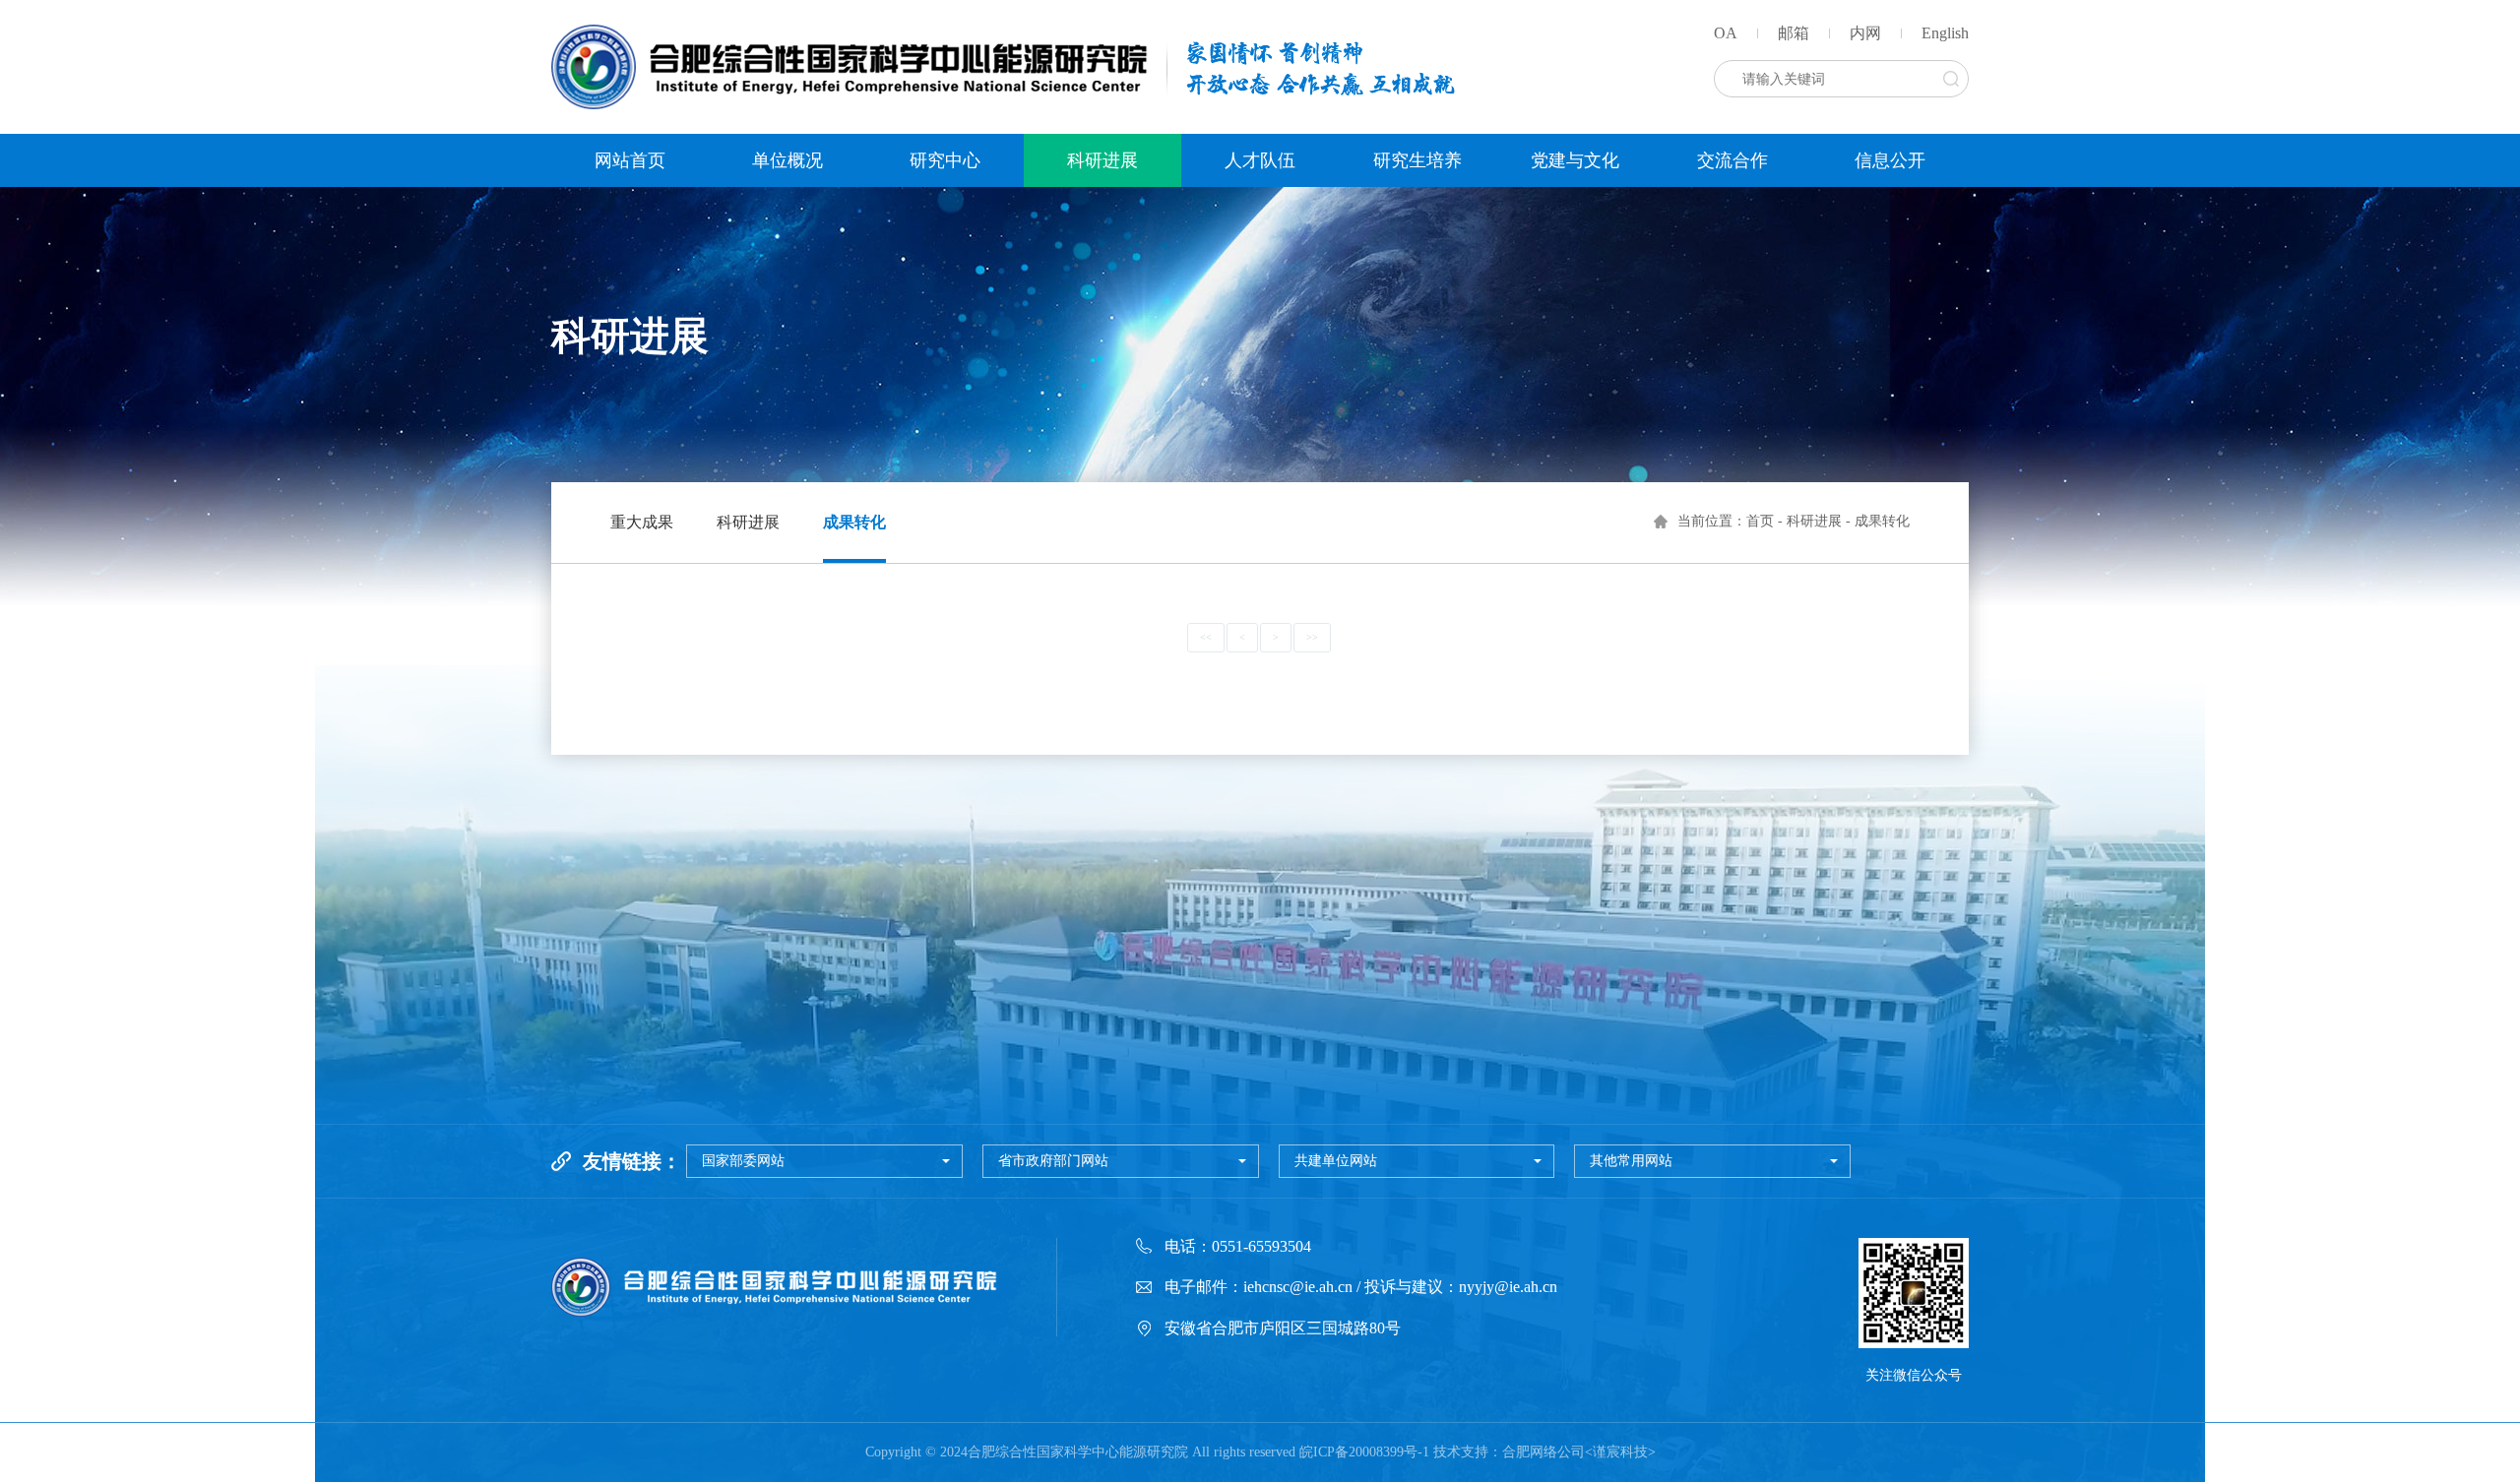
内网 (1865, 33)
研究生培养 (1417, 160)
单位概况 (787, 160)
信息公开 (1890, 160)
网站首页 (630, 160)
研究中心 (945, 160)
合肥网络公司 (1543, 1452)
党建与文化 (1575, 160)
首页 (1760, 521)
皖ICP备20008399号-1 (1364, 1452)
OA (1726, 33)
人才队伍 (1260, 160)
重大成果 (642, 522)
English (1945, 33)
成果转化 (854, 522)
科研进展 (1102, 160)
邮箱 (1794, 33)
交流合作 (1732, 160)
